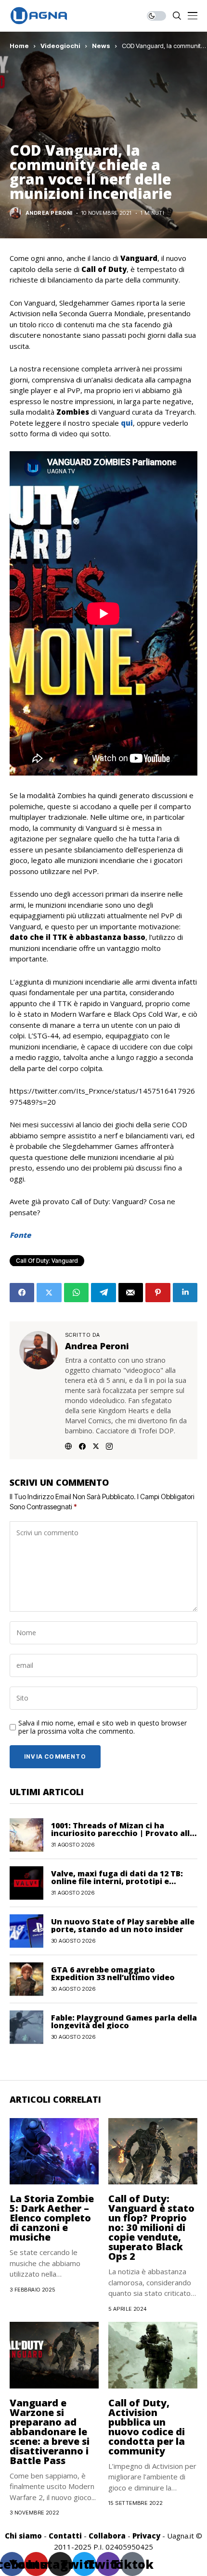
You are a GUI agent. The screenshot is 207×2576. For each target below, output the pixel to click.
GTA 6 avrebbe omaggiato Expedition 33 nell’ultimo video (113, 1973)
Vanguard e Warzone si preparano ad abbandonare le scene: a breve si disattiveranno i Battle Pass (50, 2432)
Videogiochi (60, 46)
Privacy (146, 2536)
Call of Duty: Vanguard (47, 1261)
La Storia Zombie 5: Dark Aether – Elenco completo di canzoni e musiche (52, 2218)
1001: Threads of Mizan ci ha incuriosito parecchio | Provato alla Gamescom (123, 1833)
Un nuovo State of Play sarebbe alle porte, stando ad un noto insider (123, 1925)
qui (127, 423)
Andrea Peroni (49, 213)
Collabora (107, 2536)
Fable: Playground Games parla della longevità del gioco (124, 2021)
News (101, 46)
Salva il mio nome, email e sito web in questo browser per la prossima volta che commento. (103, 1727)
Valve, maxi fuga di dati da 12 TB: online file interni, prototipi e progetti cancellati (117, 1881)
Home (19, 46)
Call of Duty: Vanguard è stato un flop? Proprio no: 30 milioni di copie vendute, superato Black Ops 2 (151, 2227)
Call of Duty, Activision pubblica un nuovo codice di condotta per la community (147, 2427)
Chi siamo (23, 2536)
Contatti (65, 2536)
